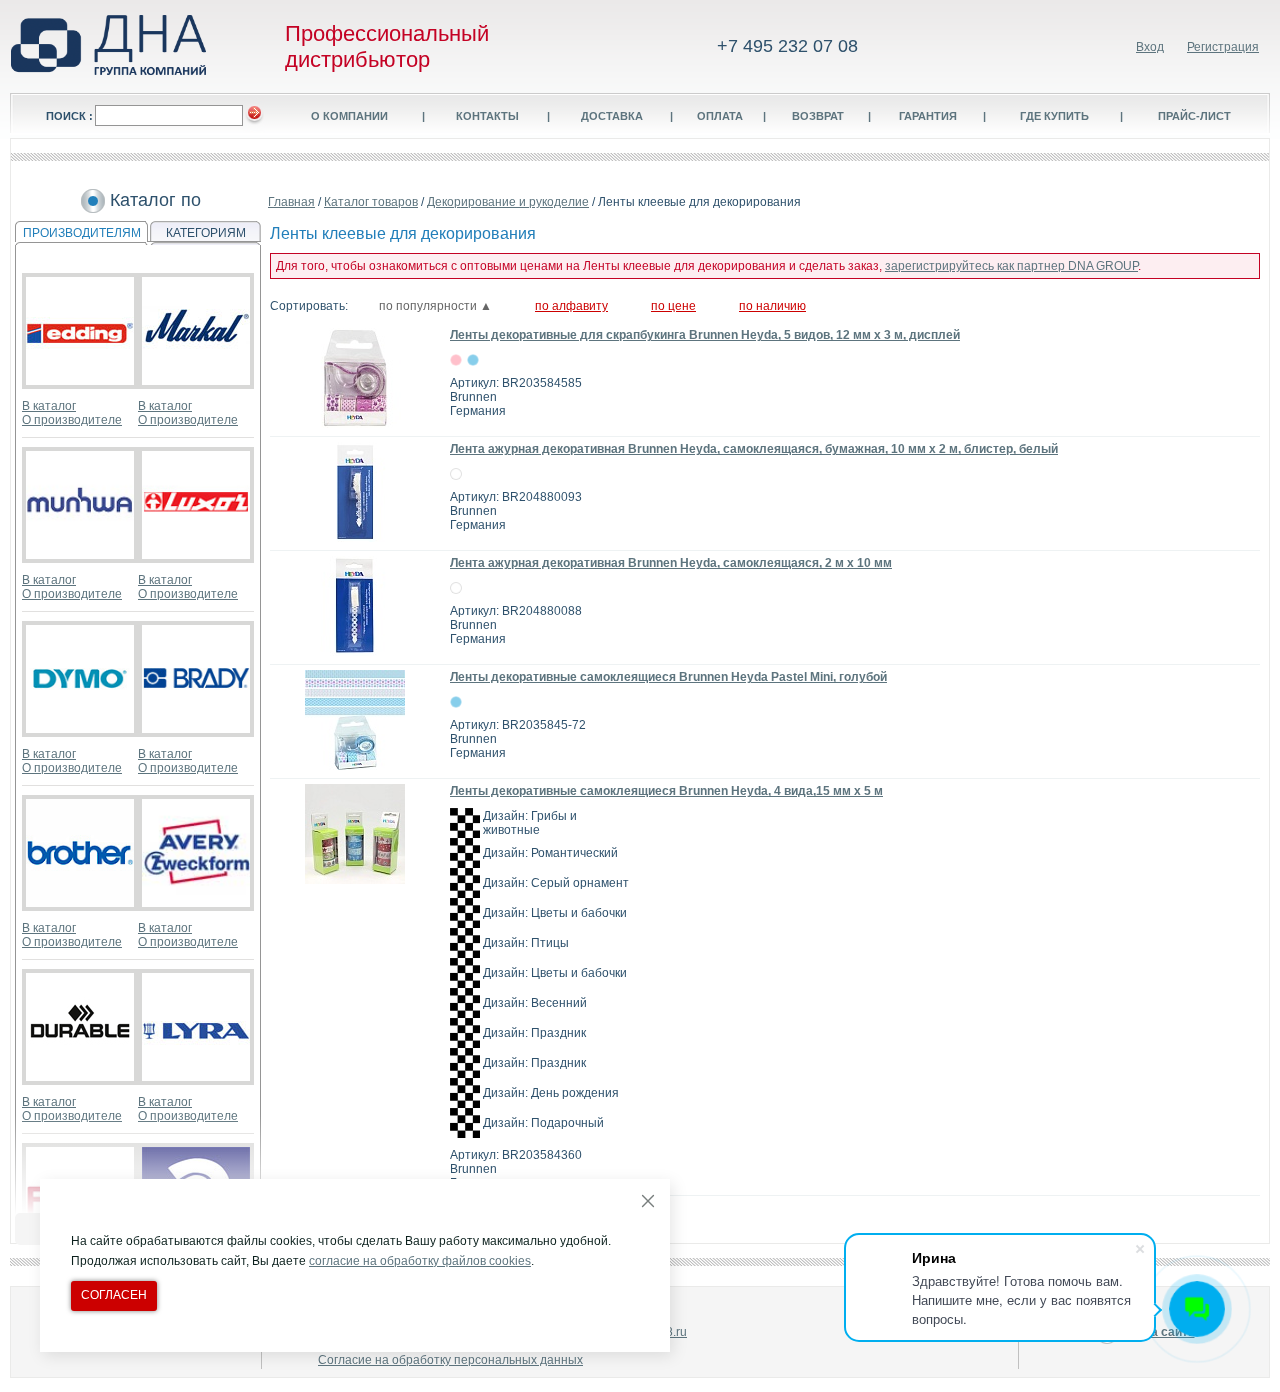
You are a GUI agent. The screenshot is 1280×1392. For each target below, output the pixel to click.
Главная (291, 202)
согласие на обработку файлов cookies (420, 1261)
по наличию (772, 306)
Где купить (1054, 116)
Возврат (818, 116)
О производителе (72, 420)
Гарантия (928, 116)
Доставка (612, 116)
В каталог (49, 406)
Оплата (720, 116)
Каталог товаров (371, 202)
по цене (673, 306)
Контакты (487, 116)
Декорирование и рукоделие (508, 202)
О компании (349, 116)
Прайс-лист (1194, 116)
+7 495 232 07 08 (787, 46)
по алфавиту (571, 306)
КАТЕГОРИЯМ (206, 233)
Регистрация (1223, 47)
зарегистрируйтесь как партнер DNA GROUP (1011, 266)
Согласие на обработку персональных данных (450, 1360)
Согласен (114, 1295)
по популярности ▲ (435, 306)
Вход (1150, 47)
